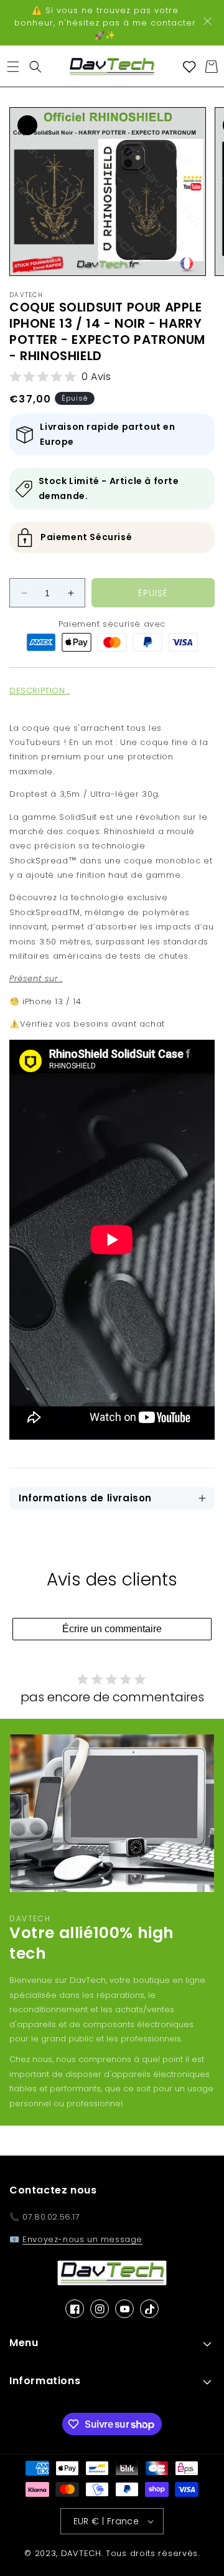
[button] (13, 67)
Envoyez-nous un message (82, 2239)
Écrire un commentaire (112, 1629)
